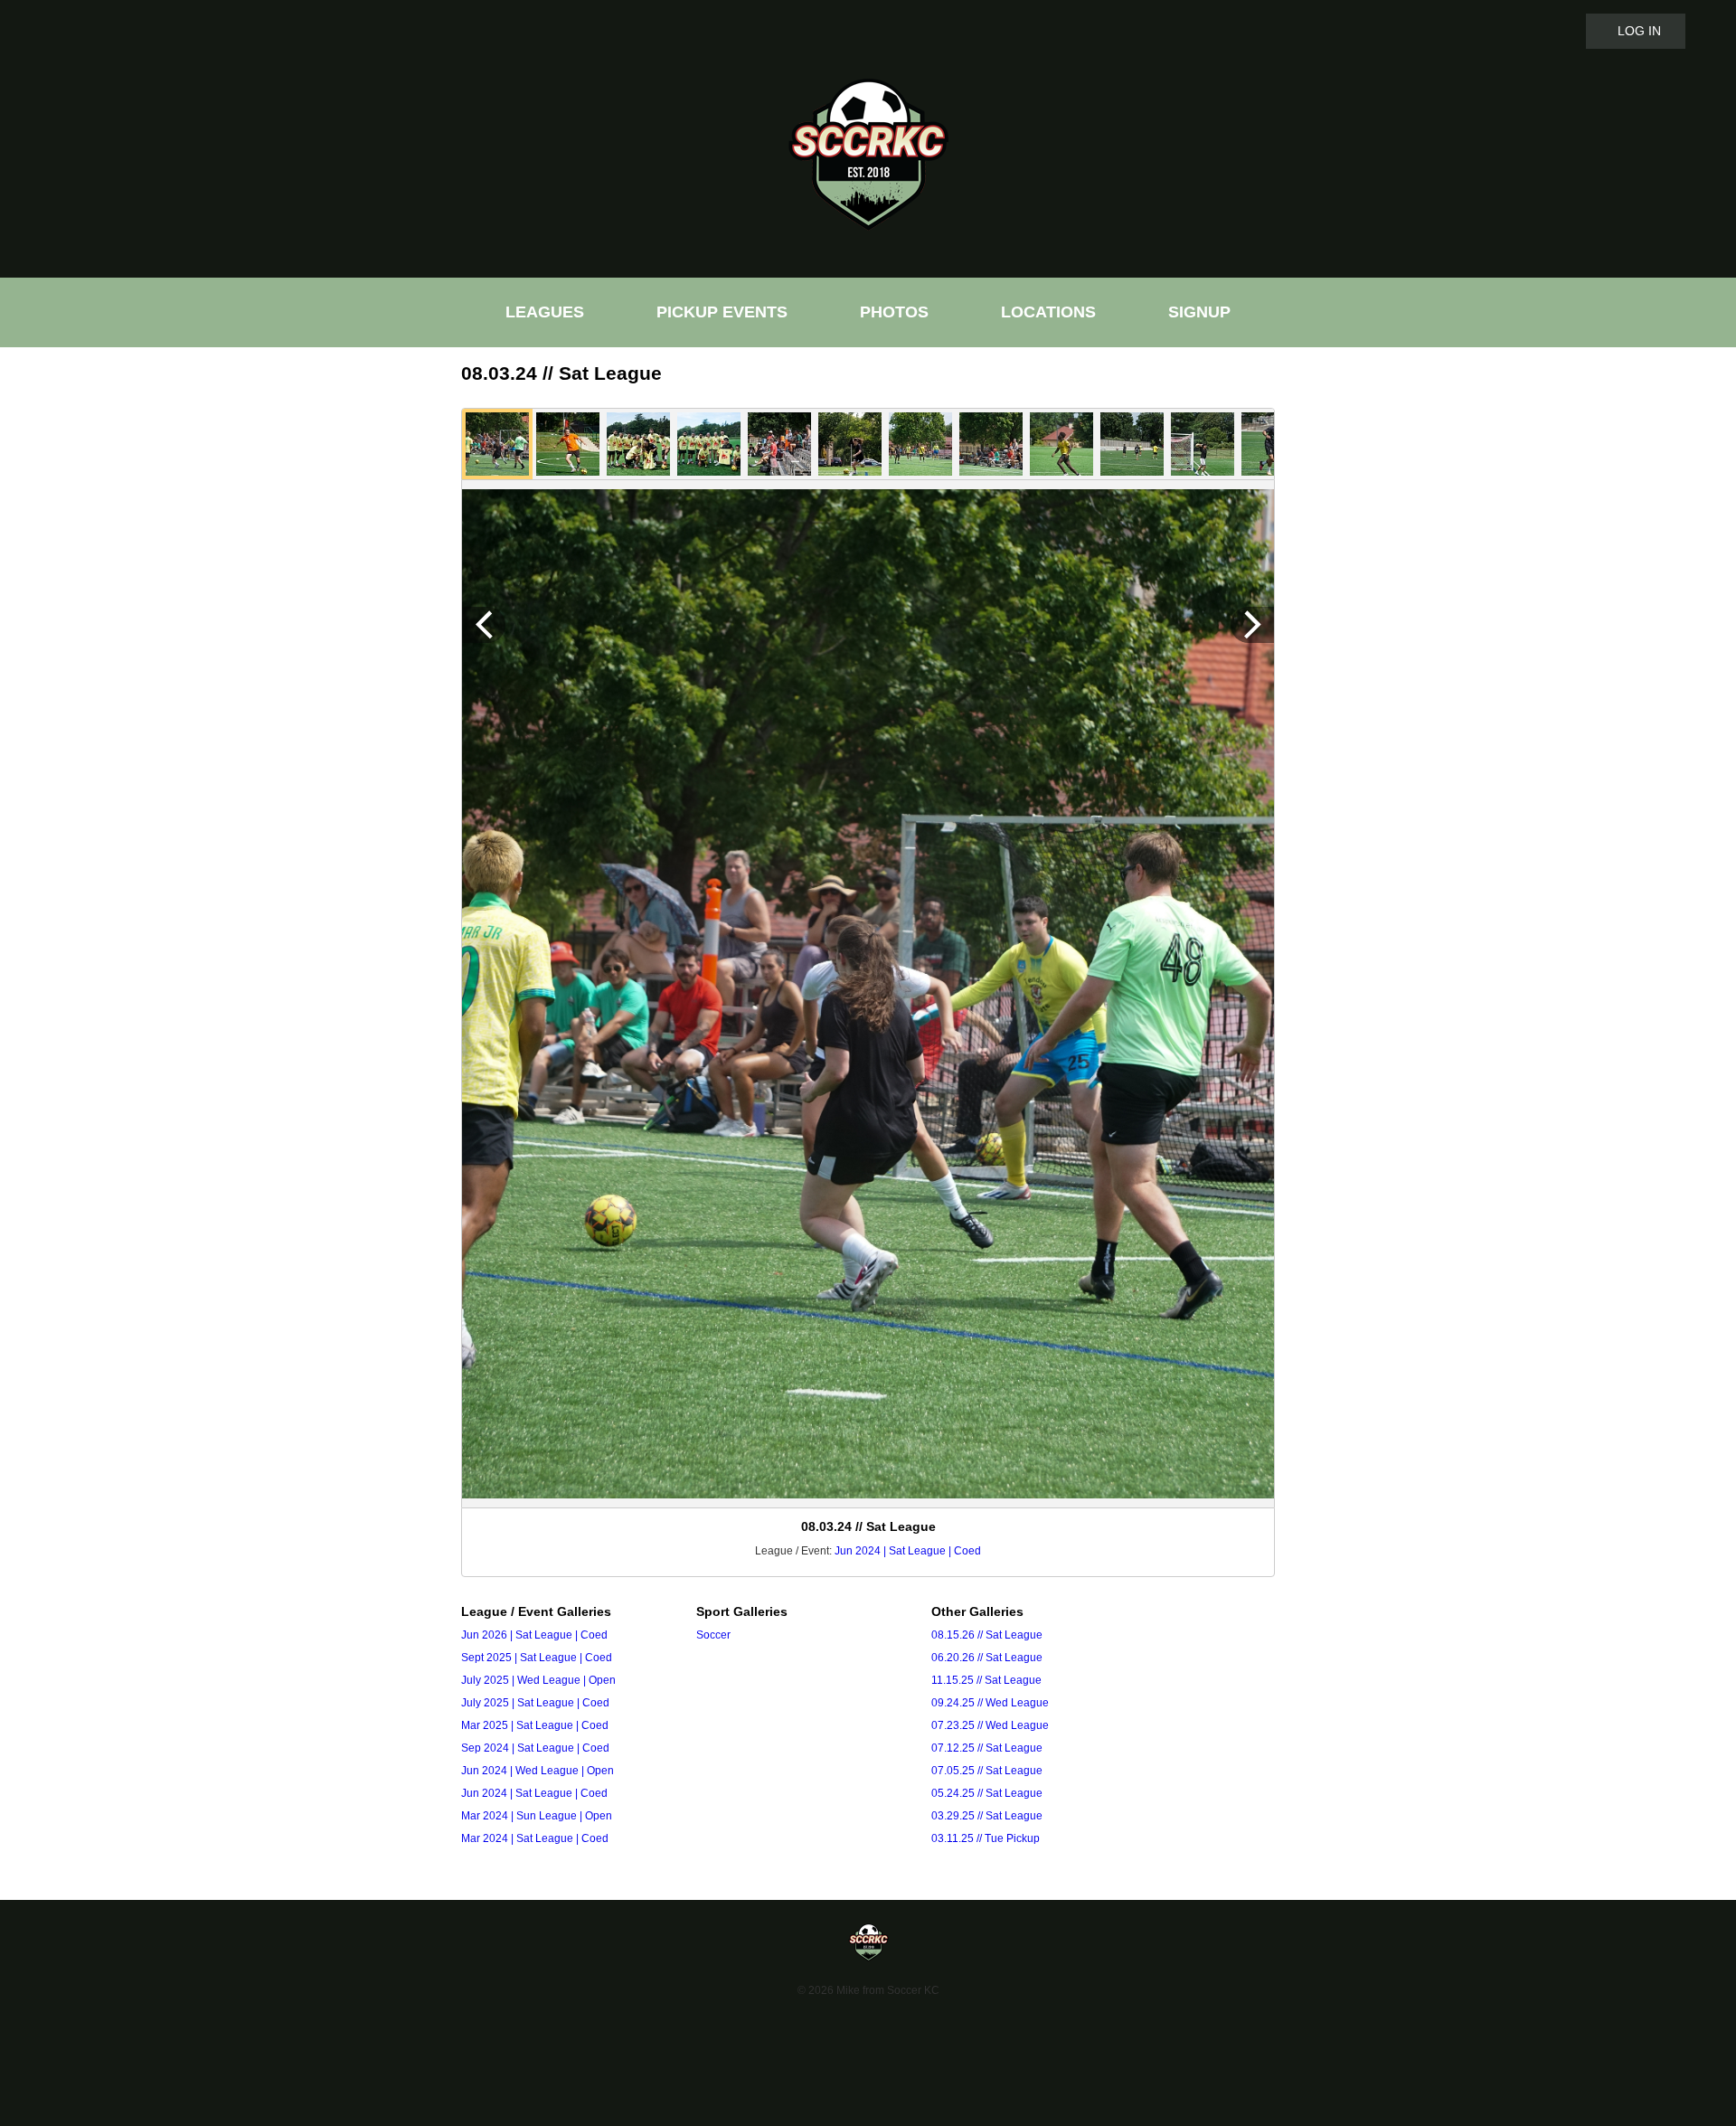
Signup (1199, 312)
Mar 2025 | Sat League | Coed (535, 1725)
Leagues (545, 312)
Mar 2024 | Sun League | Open (537, 1816)
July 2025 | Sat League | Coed (535, 1703)
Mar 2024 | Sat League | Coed (535, 1838)
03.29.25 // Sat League (987, 1816)
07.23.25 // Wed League (990, 1725)
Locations (1048, 312)
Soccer (713, 1635)
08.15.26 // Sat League (987, 1635)
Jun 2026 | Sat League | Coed (534, 1635)
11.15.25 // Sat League (986, 1680)
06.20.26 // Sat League (987, 1658)
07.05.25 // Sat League (987, 1771)
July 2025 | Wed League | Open (538, 1680)
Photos (894, 312)
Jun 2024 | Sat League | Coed (908, 1551)
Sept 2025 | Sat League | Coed (537, 1658)
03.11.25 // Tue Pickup (986, 1838)
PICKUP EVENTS (722, 312)
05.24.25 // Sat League (987, 1793)
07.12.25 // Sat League (987, 1748)
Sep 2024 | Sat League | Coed (535, 1748)
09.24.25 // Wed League (990, 1703)
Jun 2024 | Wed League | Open (538, 1771)
